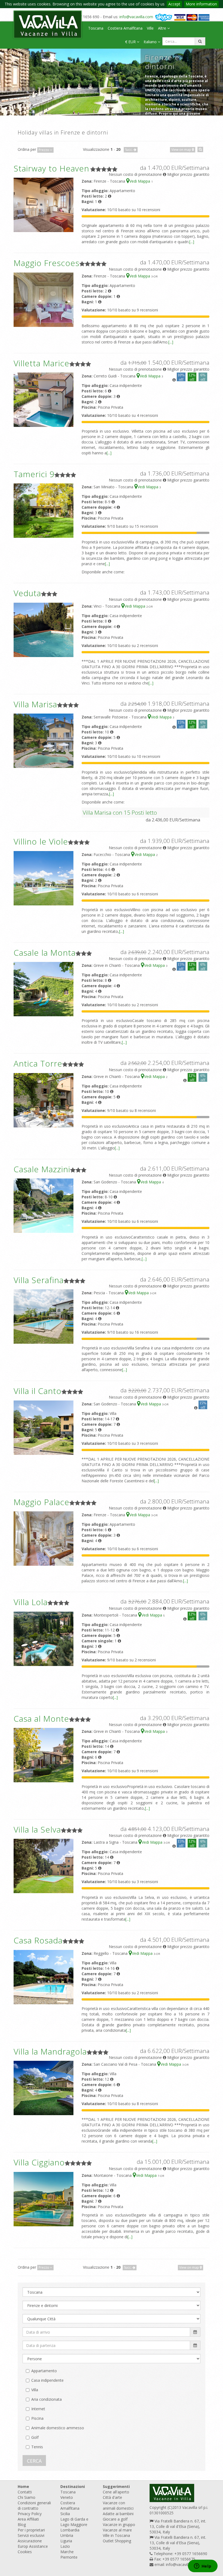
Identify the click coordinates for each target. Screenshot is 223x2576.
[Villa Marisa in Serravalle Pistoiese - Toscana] (44, 740)
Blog (22, 2525)
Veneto (67, 2497)
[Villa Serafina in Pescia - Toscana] (44, 1316)
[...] (192, 242)
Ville (150, 28)
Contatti (25, 2492)
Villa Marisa (35, 704)
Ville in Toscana (116, 2535)
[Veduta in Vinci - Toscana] (44, 629)
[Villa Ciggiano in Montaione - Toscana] (44, 2198)
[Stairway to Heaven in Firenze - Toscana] (44, 204)
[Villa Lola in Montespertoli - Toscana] (44, 1638)
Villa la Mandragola (50, 2051)
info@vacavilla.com (136, 17)
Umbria (67, 2535)
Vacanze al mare (117, 2530)
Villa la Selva (37, 1829)
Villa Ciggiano (39, 2162)
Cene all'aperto (116, 2492)
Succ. (129, 150)
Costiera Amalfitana (125, 28)
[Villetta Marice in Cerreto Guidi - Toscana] (44, 399)
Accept (174, 4)
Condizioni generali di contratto (34, 2505)
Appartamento (44, 2371)
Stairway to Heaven (51, 168)
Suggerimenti (116, 2486)
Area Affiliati (28, 2519)
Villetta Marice (41, 363)
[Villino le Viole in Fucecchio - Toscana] (44, 878)
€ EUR (131, 42)
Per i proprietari (31, 2530)
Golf (35, 2437)
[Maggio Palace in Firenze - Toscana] (44, 1538)
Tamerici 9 (34, 474)
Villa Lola (31, 1602)
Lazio (65, 2546)
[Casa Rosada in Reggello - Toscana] (44, 1977)
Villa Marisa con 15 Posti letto (120, 812)
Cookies (25, 2552)
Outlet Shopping (117, 2541)
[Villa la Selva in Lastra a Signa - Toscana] (44, 1866)
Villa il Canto (38, 1391)
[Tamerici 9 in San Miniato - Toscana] (44, 510)
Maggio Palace (41, 1502)
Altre (163, 28)
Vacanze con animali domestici (118, 2505)
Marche (67, 2552)
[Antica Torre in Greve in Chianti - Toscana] (44, 1100)
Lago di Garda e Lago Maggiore (74, 2522)
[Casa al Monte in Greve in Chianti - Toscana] (44, 1755)
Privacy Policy (30, 2514)
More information (201, 4)
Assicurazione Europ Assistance (33, 2544)
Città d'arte (112, 2497)
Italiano (151, 42)
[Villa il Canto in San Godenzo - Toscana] (44, 1427)
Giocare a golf (115, 2519)
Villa (35, 2390)
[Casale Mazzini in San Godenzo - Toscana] (44, 1205)
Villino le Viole (41, 841)
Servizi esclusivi (31, 2535)
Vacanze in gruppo (119, 2525)
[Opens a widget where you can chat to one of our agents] (203, 2566)
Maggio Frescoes (47, 263)
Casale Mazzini (42, 1169)
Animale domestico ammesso (58, 2428)
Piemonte (69, 2557)
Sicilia (65, 2514)
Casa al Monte (41, 1719)
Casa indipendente (47, 2380)
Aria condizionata (47, 2399)
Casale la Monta (45, 953)
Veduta (27, 593)
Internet (38, 2409)
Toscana (96, 28)
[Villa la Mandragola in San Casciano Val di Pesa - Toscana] (44, 2088)
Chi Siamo (27, 2497)
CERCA (34, 2461)
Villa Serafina (39, 1280)
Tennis (37, 2447)
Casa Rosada (38, 1940)
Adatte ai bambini (118, 2514)
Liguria (66, 2541)
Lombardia (70, 2530)
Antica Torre (38, 1063)
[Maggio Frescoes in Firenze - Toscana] (44, 299)
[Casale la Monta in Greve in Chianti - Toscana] (44, 989)
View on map (182, 150)
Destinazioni (73, 2486)
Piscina (37, 2418)
